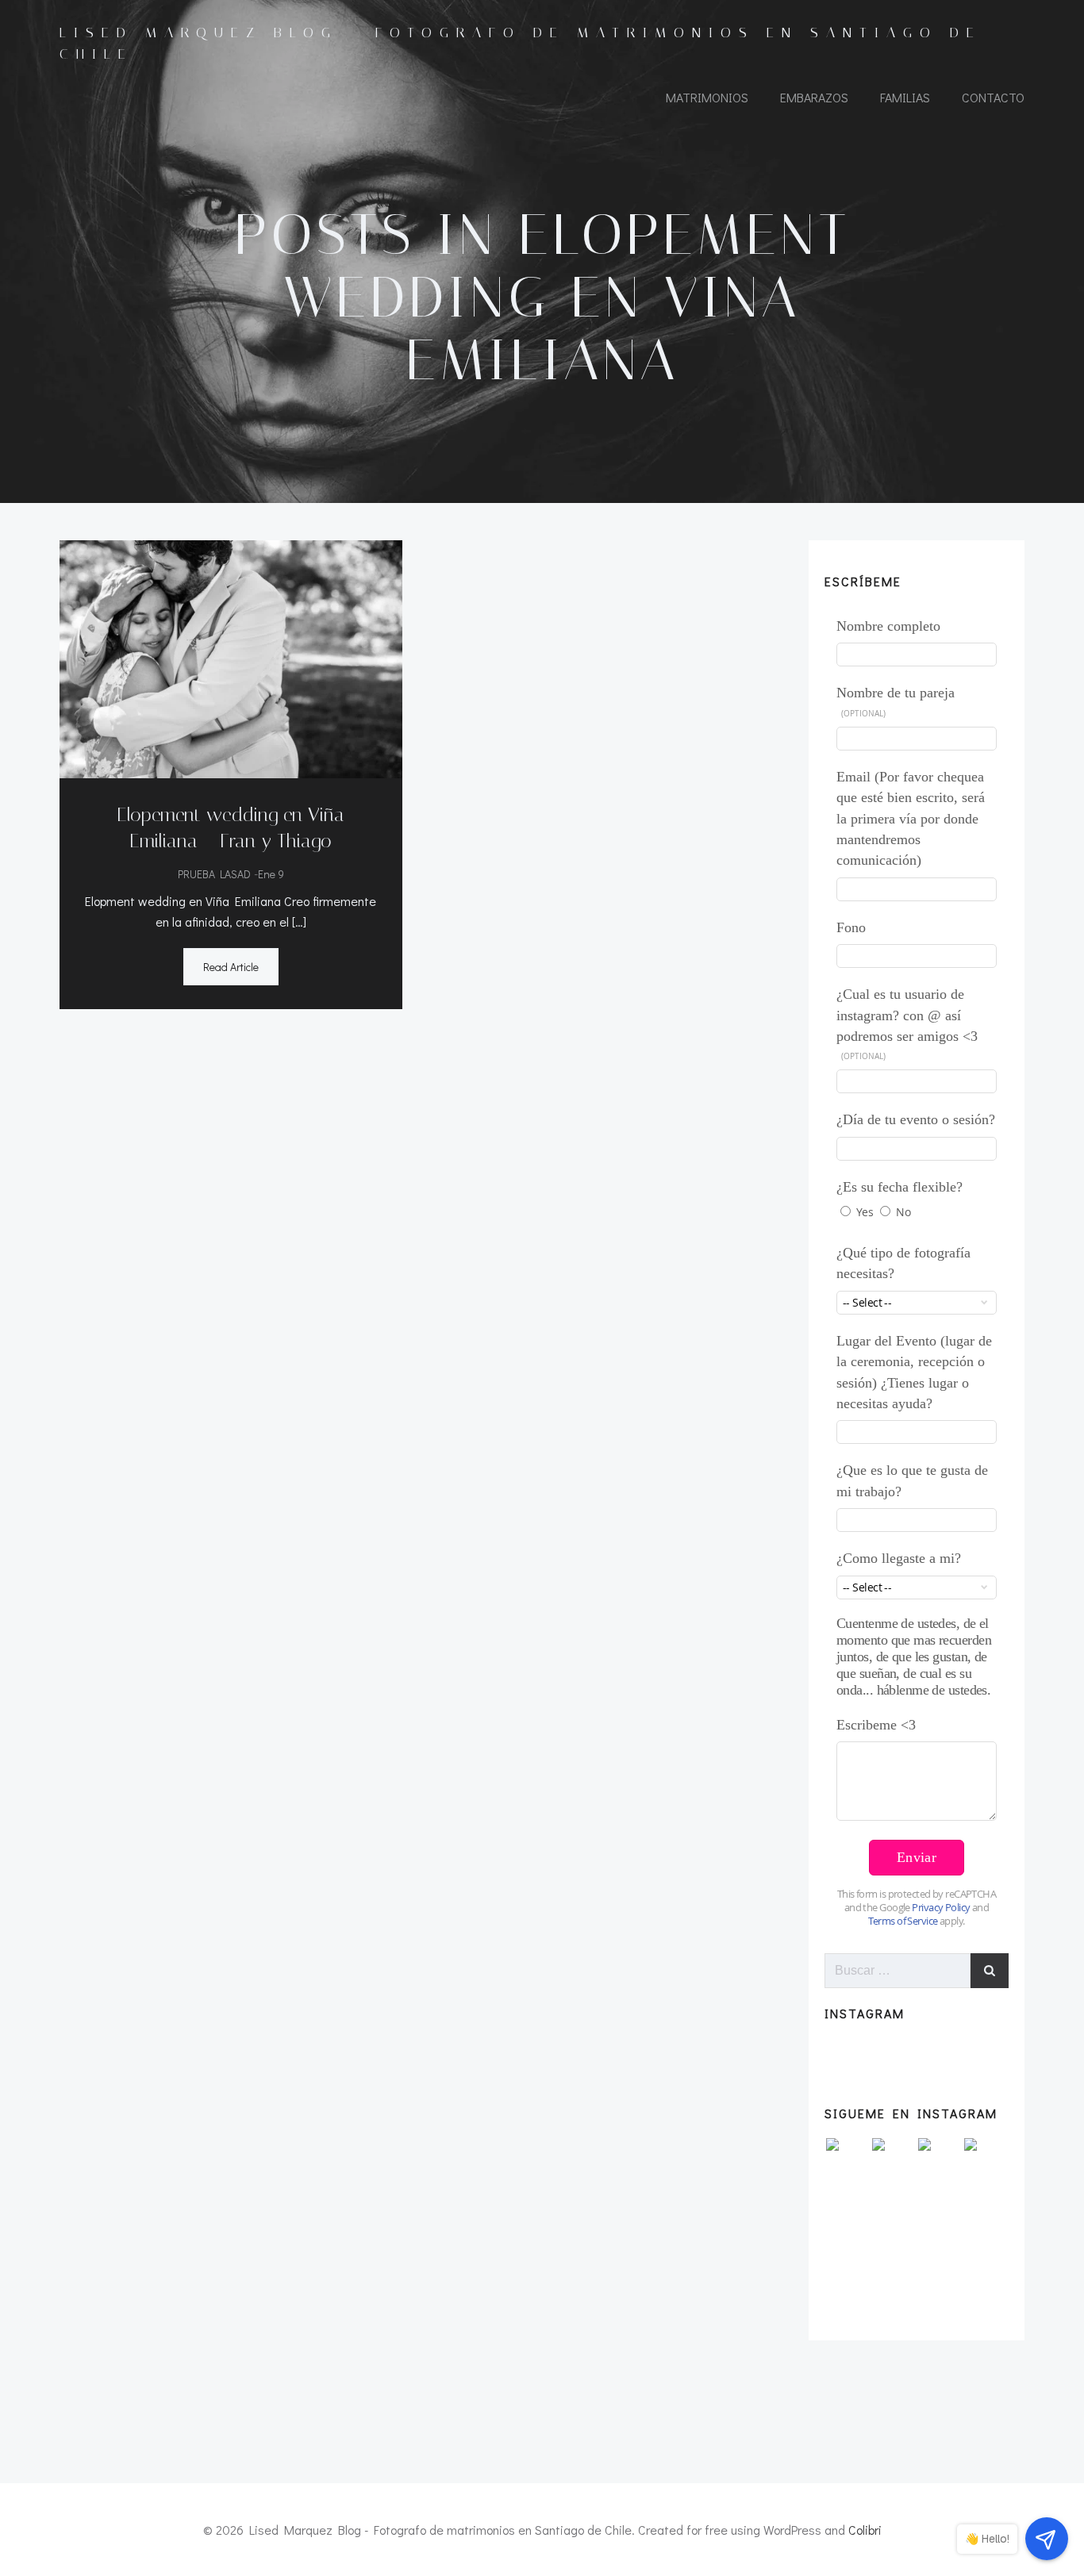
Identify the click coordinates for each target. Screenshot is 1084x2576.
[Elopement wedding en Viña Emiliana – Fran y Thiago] (231, 656)
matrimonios (707, 97)
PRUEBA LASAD (214, 874)
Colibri (865, 2530)
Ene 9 (271, 874)
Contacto (993, 97)
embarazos (814, 97)
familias (905, 97)
